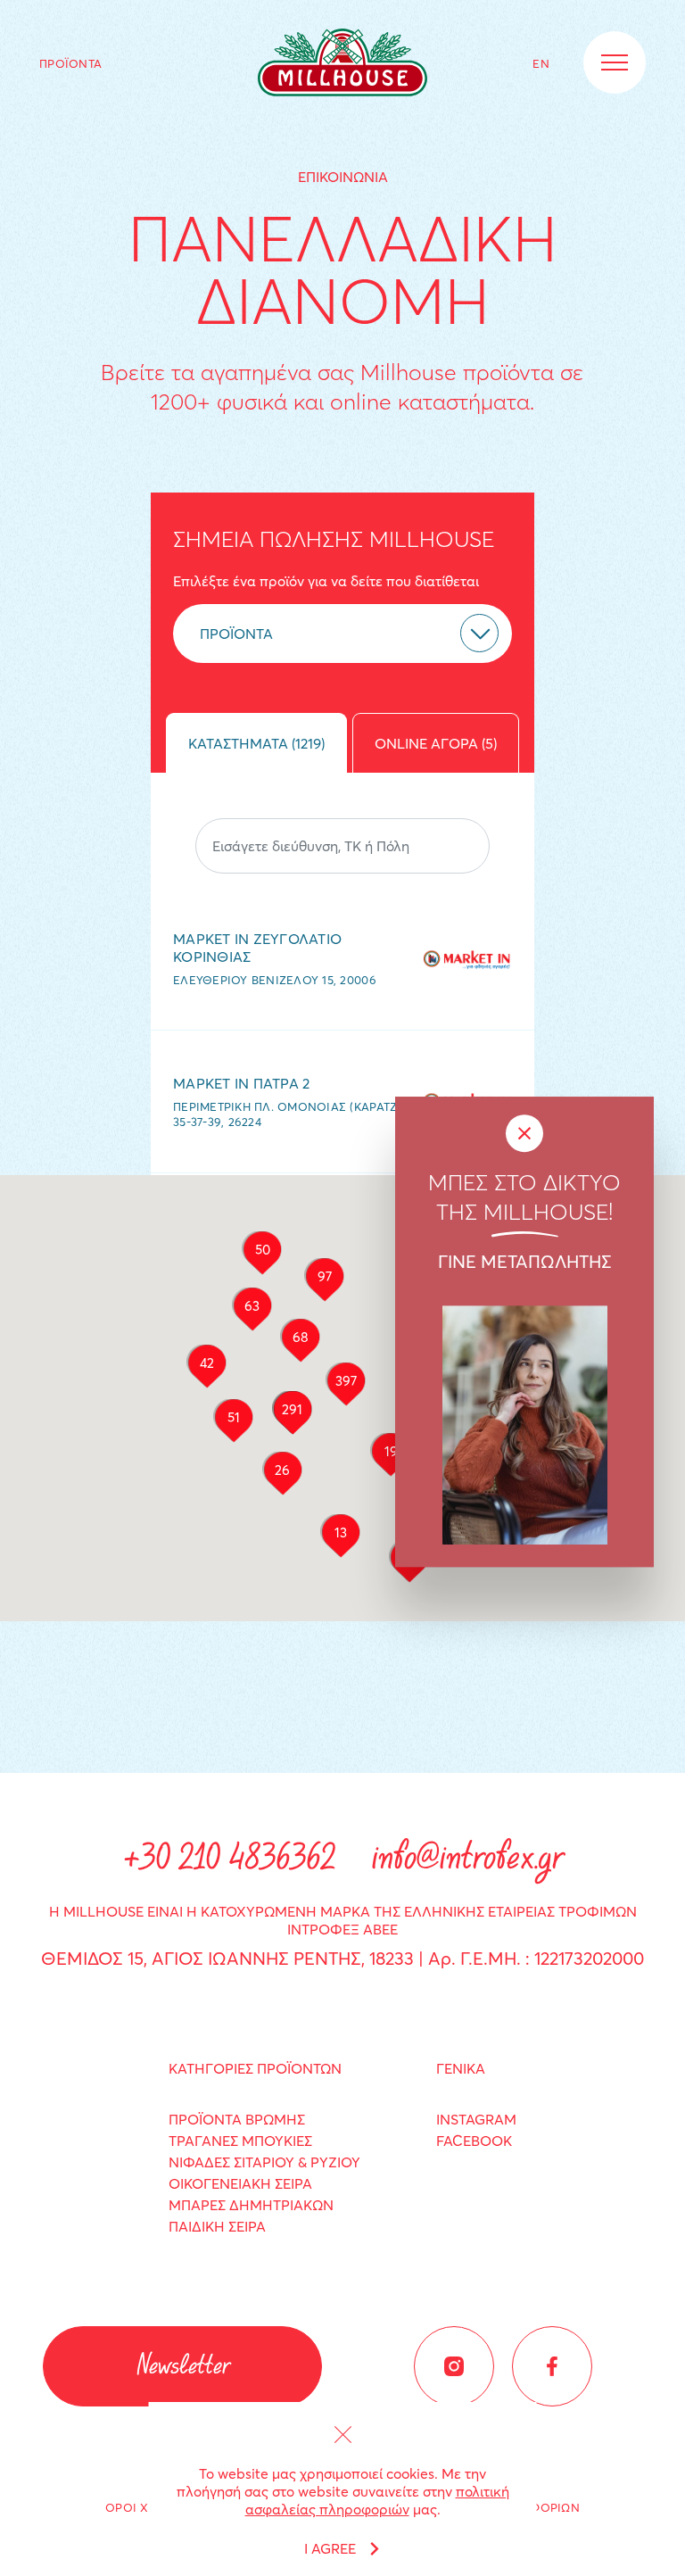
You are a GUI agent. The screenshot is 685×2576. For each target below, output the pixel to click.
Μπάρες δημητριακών (251, 2205)
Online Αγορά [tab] (436, 743)
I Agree (330, 2548)
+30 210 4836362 (229, 1860)
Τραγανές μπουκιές (240, 2141)
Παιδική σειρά (217, 2226)
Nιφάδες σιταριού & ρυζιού (264, 2162)
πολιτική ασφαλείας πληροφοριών (377, 2500)
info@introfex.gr (467, 1860)
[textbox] (307, 634)
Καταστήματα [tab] (256, 743)
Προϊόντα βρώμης (237, 2119)
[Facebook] (552, 2366)
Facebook (474, 2141)
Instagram (476, 2119)
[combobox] (342, 634)
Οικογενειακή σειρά (240, 2183)
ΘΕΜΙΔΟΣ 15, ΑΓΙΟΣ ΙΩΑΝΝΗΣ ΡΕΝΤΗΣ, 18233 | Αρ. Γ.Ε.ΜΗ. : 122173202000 (342, 1958)
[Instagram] (454, 2366)
